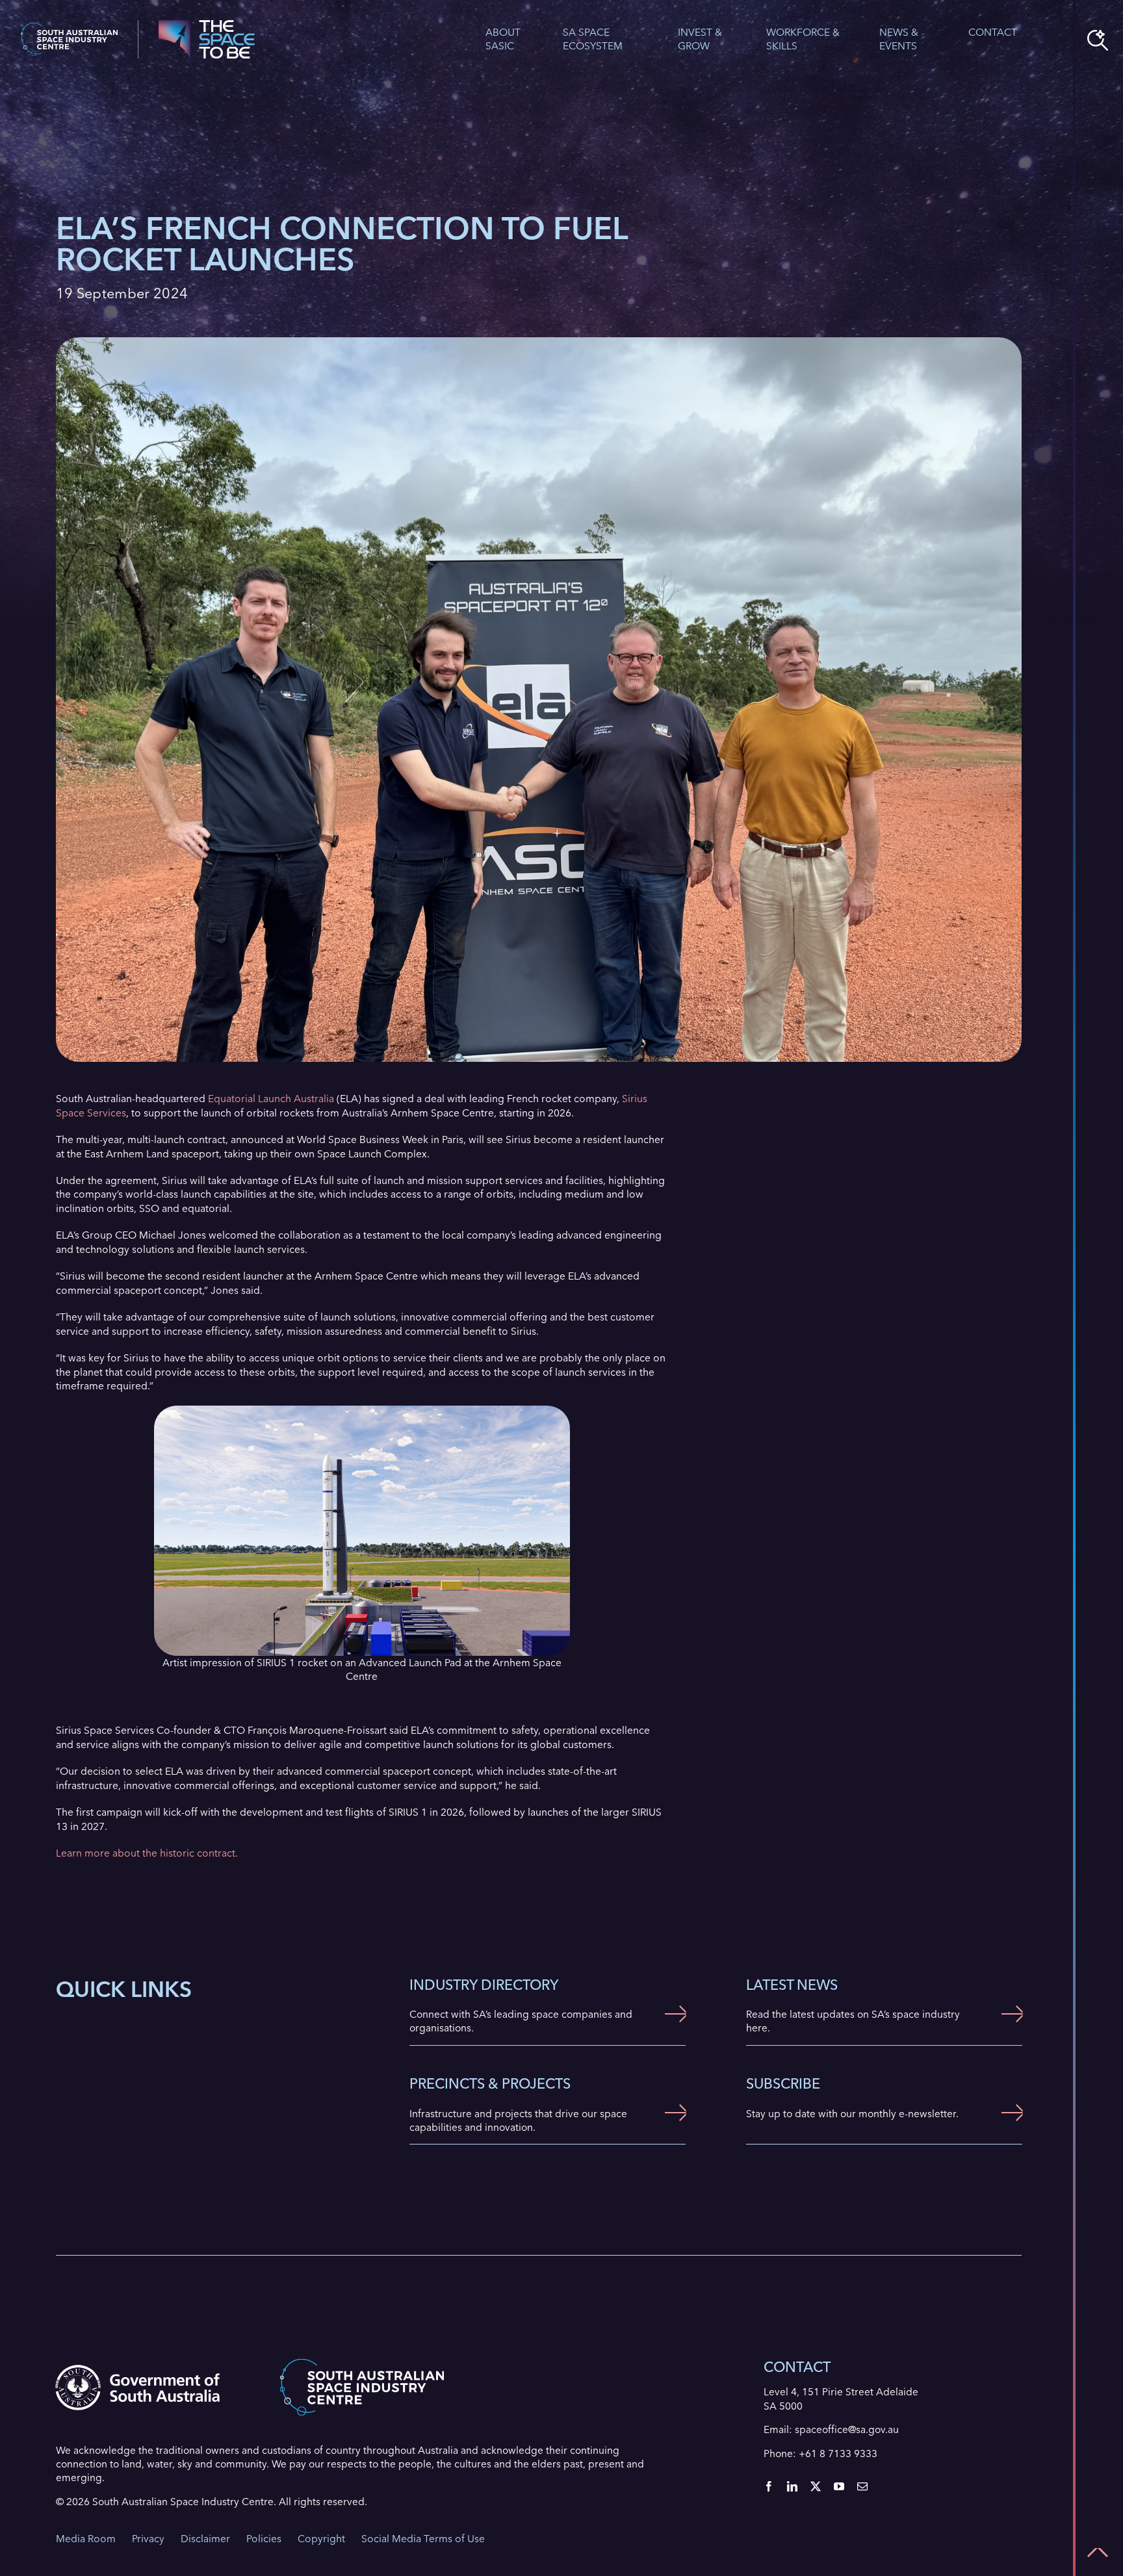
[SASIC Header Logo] (69, 28)
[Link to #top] (1098, 2553)
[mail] (862, 2486)
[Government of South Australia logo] (137, 2370)
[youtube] (839, 2486)
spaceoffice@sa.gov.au (847, 2429)
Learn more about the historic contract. (147, 1853)
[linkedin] (792, 2486)
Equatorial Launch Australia (271, 1099)
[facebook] (769, 2486)
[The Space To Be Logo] (207, 25)
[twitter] (816, 2486)
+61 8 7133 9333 (838, 2454)
